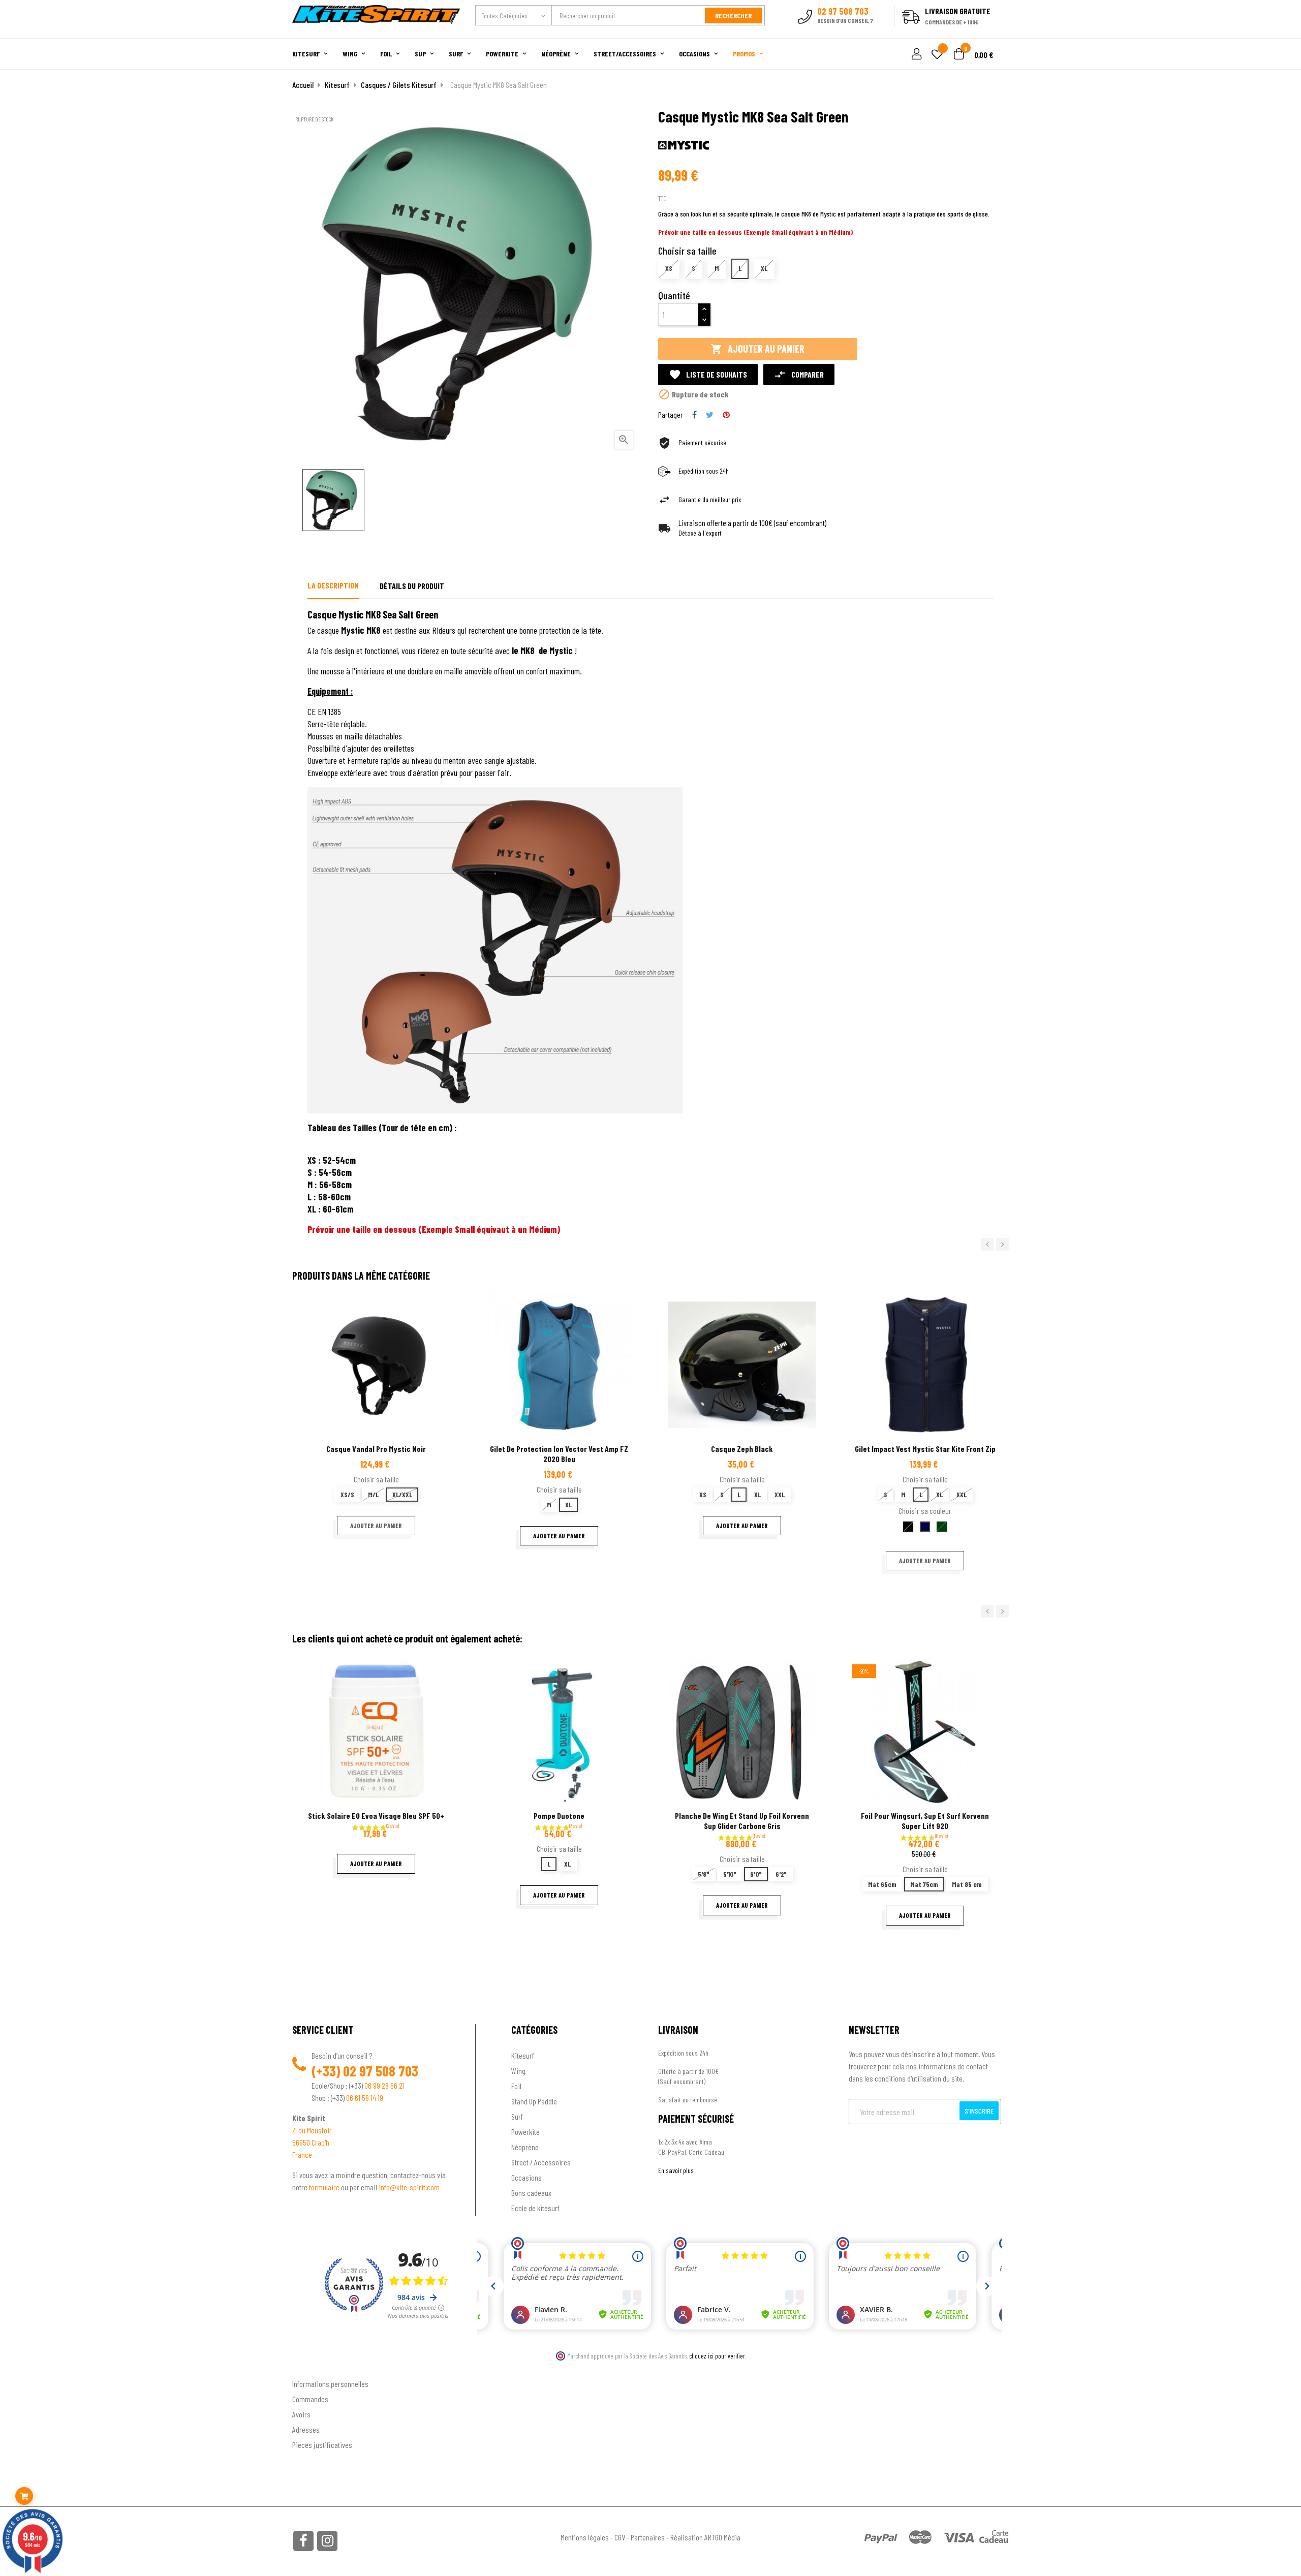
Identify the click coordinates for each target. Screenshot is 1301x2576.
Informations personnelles (330, 2384)
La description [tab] (333, 585)
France (302, 2154)
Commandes (310, 2399)
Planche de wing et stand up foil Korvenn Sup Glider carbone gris (742, 1821)
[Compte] (997, 33)
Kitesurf (523, 2055)
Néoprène (525, 2147)
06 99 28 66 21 (384, 2085)
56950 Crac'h (311, 2142)
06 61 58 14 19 (365, 2098)
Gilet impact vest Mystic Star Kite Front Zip (925, 1449)
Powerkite (525, 2132)
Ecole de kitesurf (535, 2208)
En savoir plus (676, 2170)
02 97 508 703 (381, 2071)
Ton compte (310, 2367)
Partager (694, 415)
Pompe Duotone (559, 1815)
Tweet (710, 415)
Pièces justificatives (322, 2445)
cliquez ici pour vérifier (717, 2356)
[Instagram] (327, 2541)
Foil (516, 2086)
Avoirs (301, 2414)
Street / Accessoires (541, 2162)
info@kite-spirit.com (409, 2187)
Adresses (306, 2429)
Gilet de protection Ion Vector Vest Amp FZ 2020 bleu (559, 1454)
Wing (518, 2071)
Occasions (526, 2177)
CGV (620, 2537)
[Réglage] (915, 55)
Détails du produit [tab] (412, 586)
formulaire (325, 2187)
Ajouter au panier (757, 349)
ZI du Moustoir (312, 2130)
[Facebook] (303, 2541)
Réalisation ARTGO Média (705, 2537)
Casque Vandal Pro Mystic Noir (376, 1449)
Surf (517, 2116)
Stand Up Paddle (534, 2101)
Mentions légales (585, 2537)
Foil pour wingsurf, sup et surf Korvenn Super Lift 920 (925, 1821)
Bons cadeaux (531, 2193)
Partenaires (648, 2537)
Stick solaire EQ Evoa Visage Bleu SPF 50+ (376, 1815)
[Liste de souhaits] (937, 55)
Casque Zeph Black (742, 1449)
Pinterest (726, 415)
